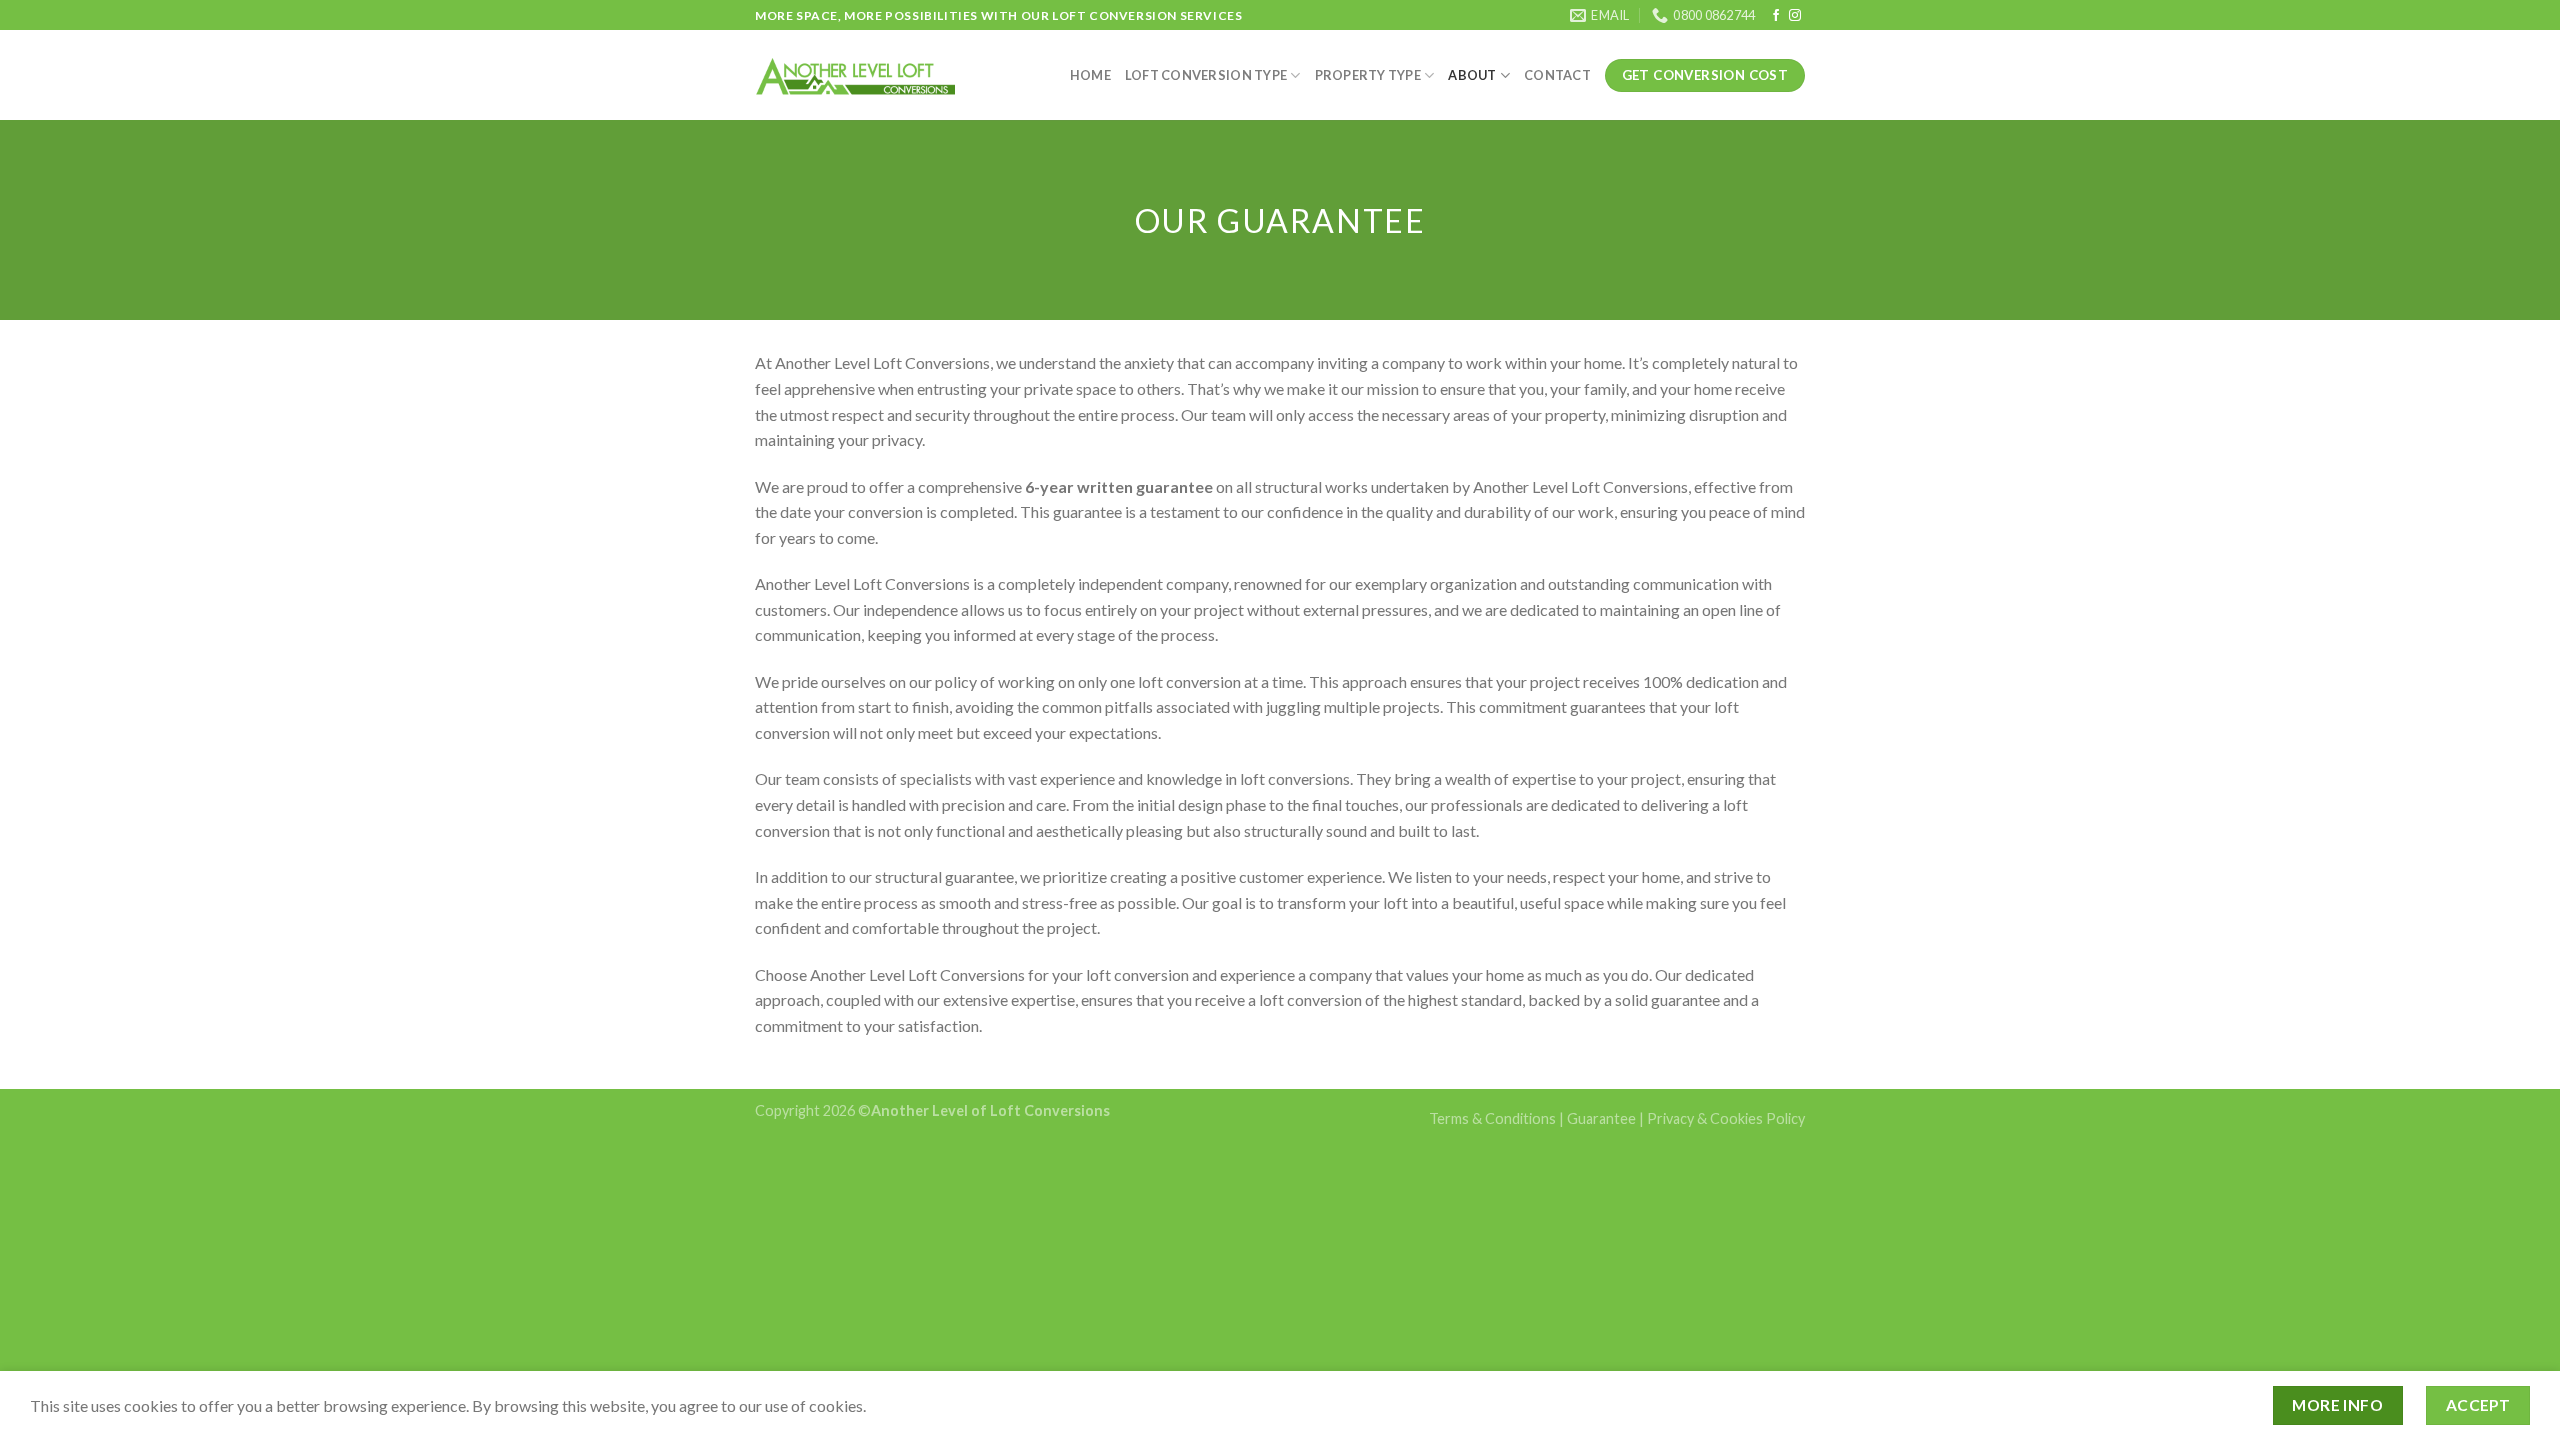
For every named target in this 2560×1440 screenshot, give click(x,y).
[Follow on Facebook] (1776, 16)
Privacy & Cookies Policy (1726, 1118)
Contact (1557, 75)
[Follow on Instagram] (1795, 16)
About (1472, 75)
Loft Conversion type (1206, 75)
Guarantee (1601, 1118)
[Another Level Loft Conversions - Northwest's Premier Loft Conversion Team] (855, 75)
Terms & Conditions (1492, 1118)
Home (1090, 75)
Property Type (1368, 75)
